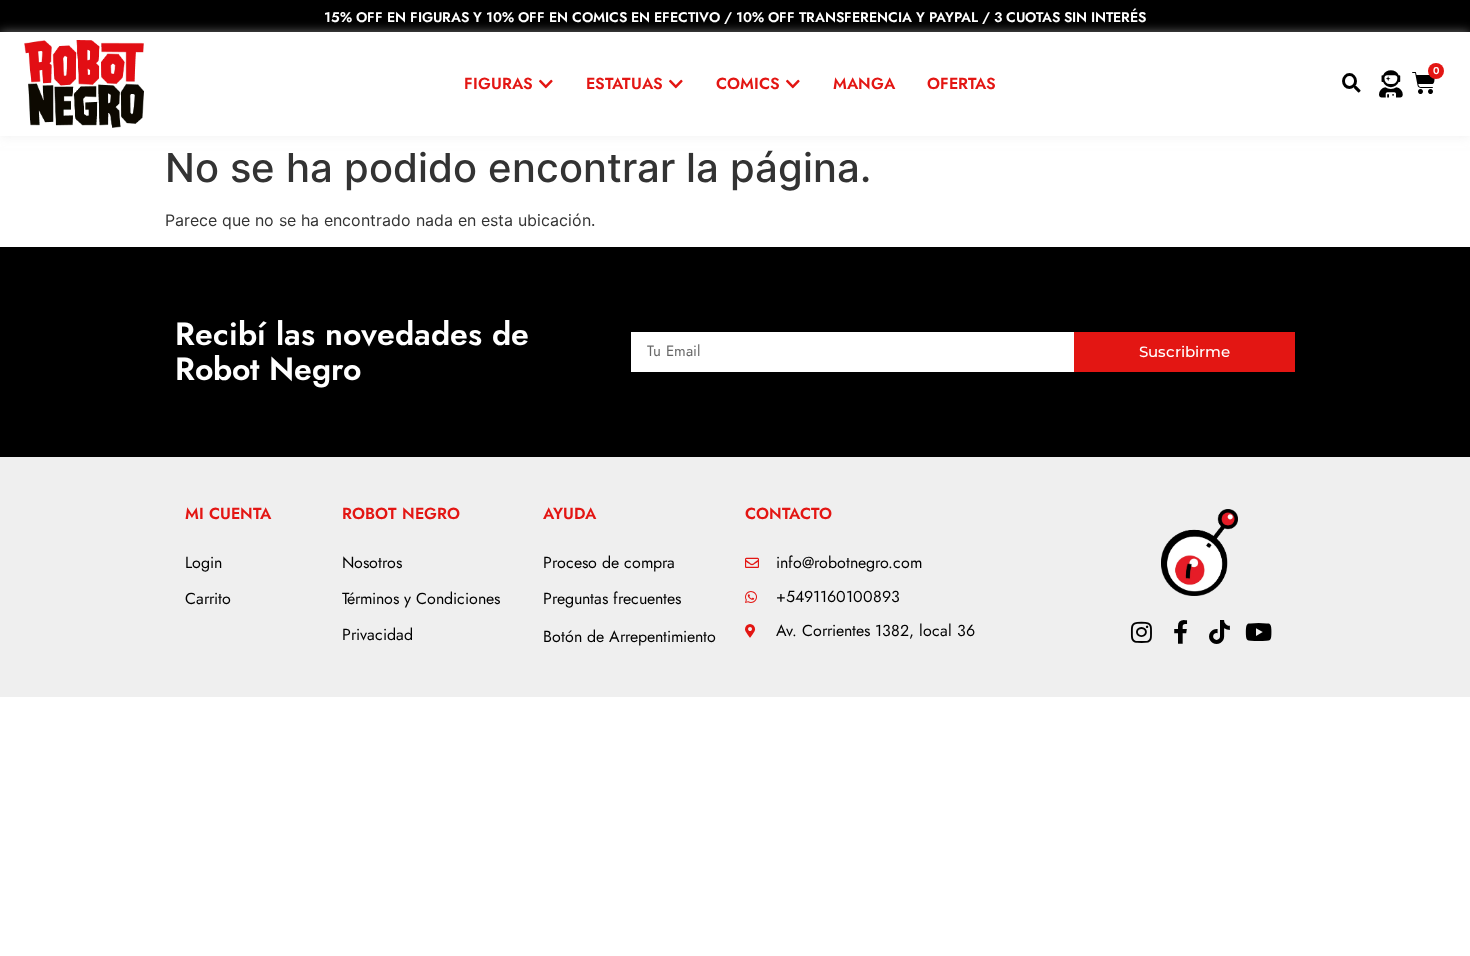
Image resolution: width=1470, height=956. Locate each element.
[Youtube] (1258, 632)
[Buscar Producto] (1351, 84)
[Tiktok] (1219, 632)
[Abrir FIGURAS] (546, 84)
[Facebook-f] (1180, 632)
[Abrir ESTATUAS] (676, 84)
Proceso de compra (609, 562)
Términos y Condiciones (421, 598)
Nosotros (372, 562)
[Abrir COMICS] (793, 84)
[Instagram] (1141, 632)
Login (203, 562)
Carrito (208, 598)
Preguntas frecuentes (612, 598)
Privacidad (377, 634)
